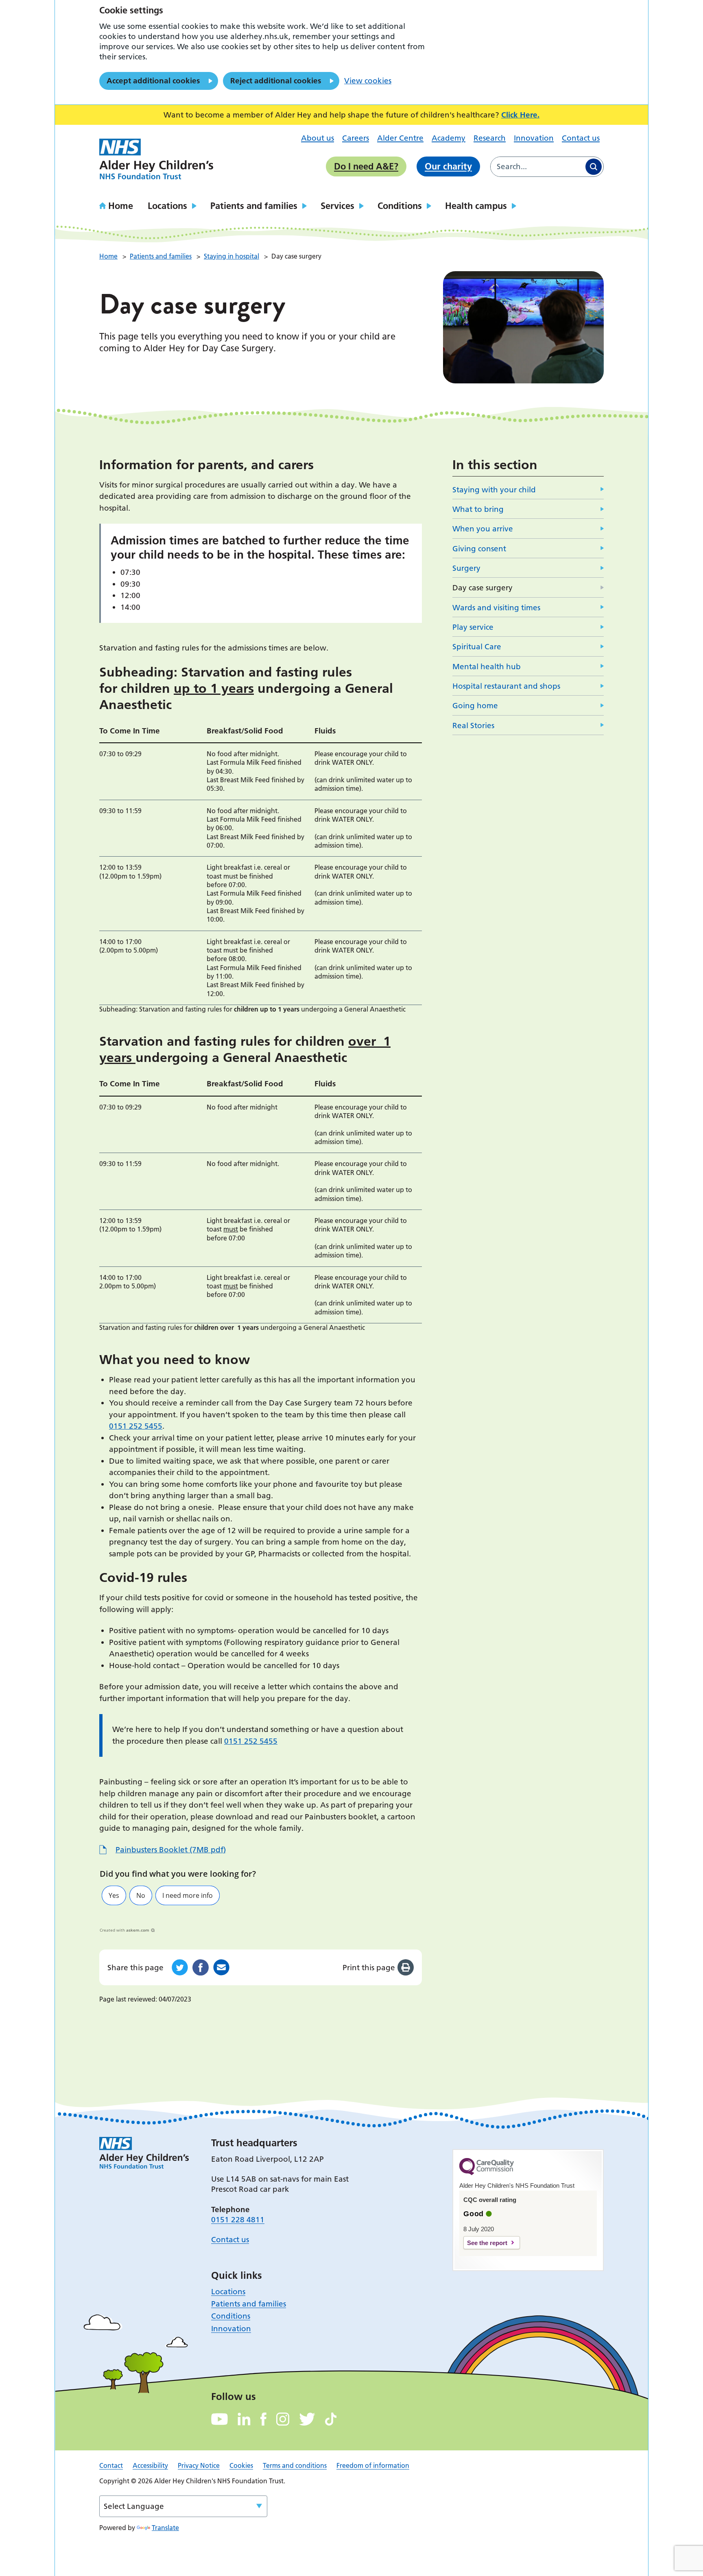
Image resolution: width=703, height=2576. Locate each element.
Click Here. (520, 115)
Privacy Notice (199, 2465)
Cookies (241, 2465)
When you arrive (483, 529)
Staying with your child (494, 490)
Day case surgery (482, 588)
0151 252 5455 (136, 1426)
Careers (356, 138)
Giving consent (479, 549)
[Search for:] (537, 167)
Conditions (400, 206)
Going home (475, 706)
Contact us (581, 138)
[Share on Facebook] (201, 1967)
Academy (449, 138)
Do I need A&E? (366, 166)
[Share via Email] (221, 1967)
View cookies (368, 81)
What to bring (478, 509)
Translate (165, 2528)
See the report (487, 2243)
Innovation (534, 138)
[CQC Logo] (487, 2173)
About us (318, 138)
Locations (167, 206)
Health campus (476, 206)
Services (337, 206)
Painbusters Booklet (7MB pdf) (171, 1850)
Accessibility (150, 2465)
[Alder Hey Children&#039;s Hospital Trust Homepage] (156, 159)
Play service (473, 627)
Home (121, 206)
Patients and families (254, 206)
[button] (114, 1895)
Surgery (466, 568)
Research (490, 138)
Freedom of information (373, 2465)
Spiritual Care (477, 647)
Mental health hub (487, 667)
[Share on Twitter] (180, 1967)
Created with (124, 1930)
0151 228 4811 (238, 2220)
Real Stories (473, 726)
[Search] (594, 167)
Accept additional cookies (153, 81)
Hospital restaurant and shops (506, 686)
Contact (111, 2465)
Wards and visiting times (496, 608)
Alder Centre (400, 138)
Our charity (448, 166)
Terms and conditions (295, 2465)
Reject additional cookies (276, 81)
